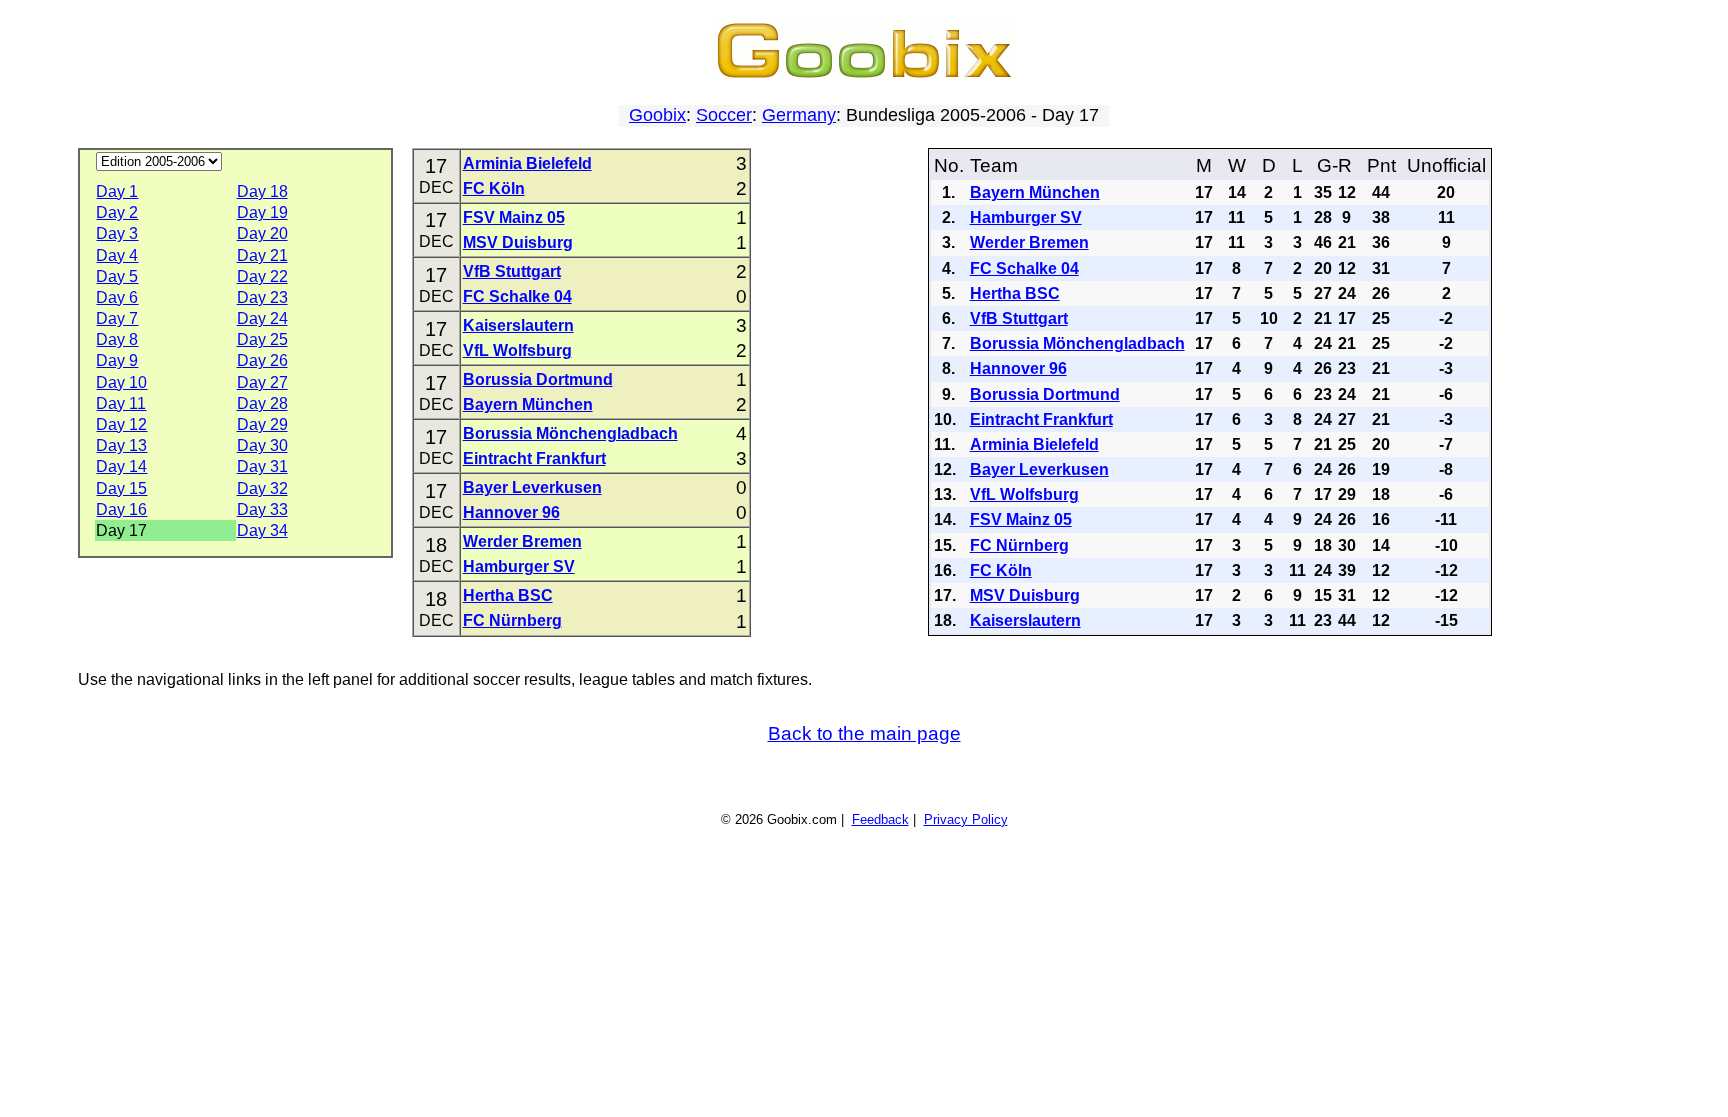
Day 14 (121, 466)
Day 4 (117, 255)
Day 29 (262, 424)
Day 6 (117, 297)
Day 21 (262, 255)
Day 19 (262, 212)
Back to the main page (864, 733)
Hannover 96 (511, 512)
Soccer (724, 115)
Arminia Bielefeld (527, 163)
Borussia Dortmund (538, 379)
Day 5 (117, 276)
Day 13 (121, 445)
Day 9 (117, 360)
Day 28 (262, 403)
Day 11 (121, 403)
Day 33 (262, 509)
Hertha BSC (508, 595)
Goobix (657, 115)
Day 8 (117, 339)
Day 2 (117, 212)
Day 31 (262, 466)
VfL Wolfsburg (517, 350)
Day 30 (262, 445)
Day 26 (262, 360)
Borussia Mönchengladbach (570, 433)
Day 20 (262, 233)
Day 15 (121, 488)
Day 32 (262, 488)
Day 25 (262, 339)
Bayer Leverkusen (532, 487)
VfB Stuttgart (512, 271)
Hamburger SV (519, 566)
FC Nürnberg (512, 620)
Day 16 (121, 509)
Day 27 (262, 382)
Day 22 (262, 276)
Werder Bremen (522, 541)
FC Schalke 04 (517, 296)
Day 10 (121, 382)
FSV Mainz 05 (514, 217)
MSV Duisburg (518, 242)
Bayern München (528, 404)
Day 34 (262, 530)
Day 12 (121, 424)
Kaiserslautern (518, 325)
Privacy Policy (966, 819)
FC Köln (494, 188)
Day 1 (117, 191)
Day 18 (262, 191)
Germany (799, 115)
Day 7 (117, 318)
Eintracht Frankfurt (534, 458)
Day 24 (262, 318)
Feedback (880, 819)
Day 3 (117, 233)
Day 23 (262, 297)
